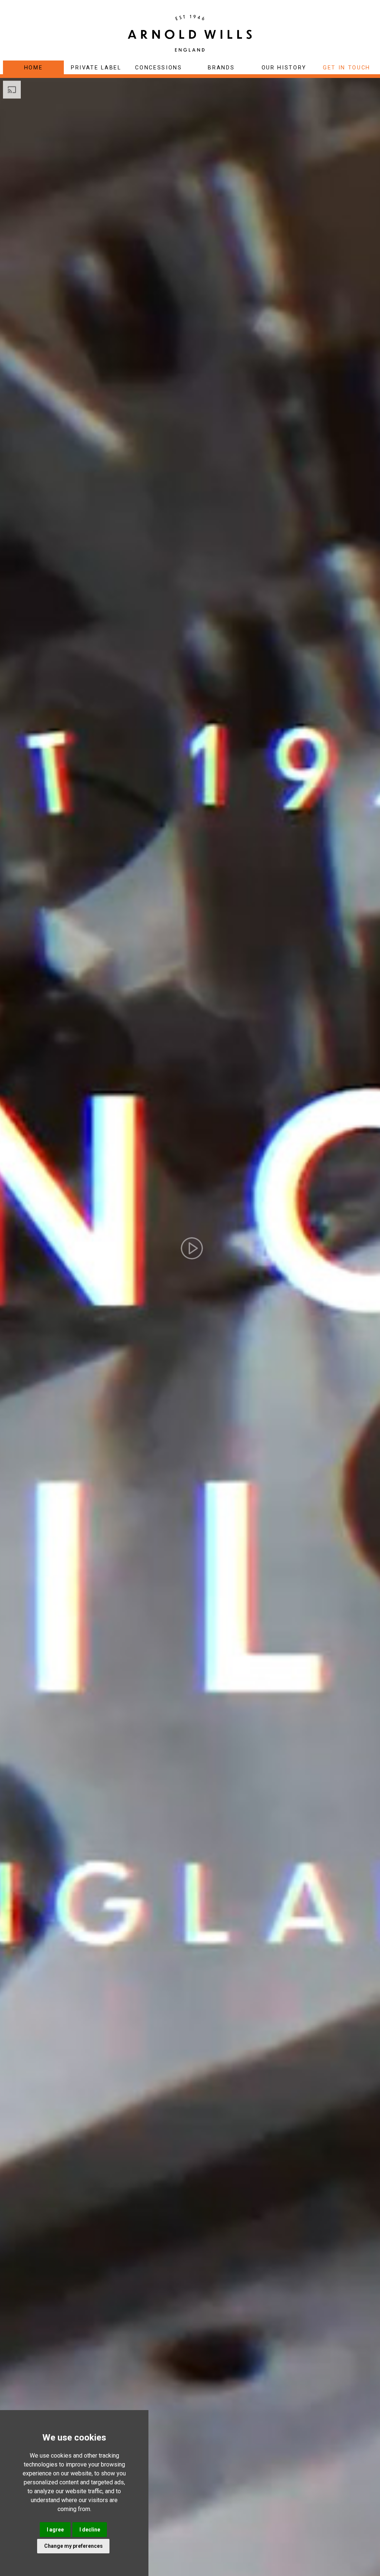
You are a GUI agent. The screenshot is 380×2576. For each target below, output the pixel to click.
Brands (221, 68)
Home (34, 68)
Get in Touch (347, 68)
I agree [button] (55, 2530)
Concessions (158, 68)
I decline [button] (90, 2530)
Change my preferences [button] (73, 2546)
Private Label (96, 68)
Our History (284, 68)
